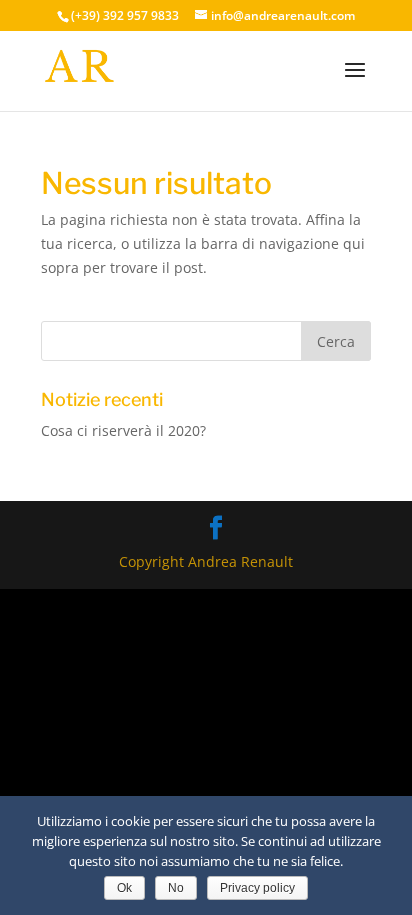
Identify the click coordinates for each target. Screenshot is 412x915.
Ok (124, 888)
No (176, 888)
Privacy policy (257, 888)
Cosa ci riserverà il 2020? (123, 430)
